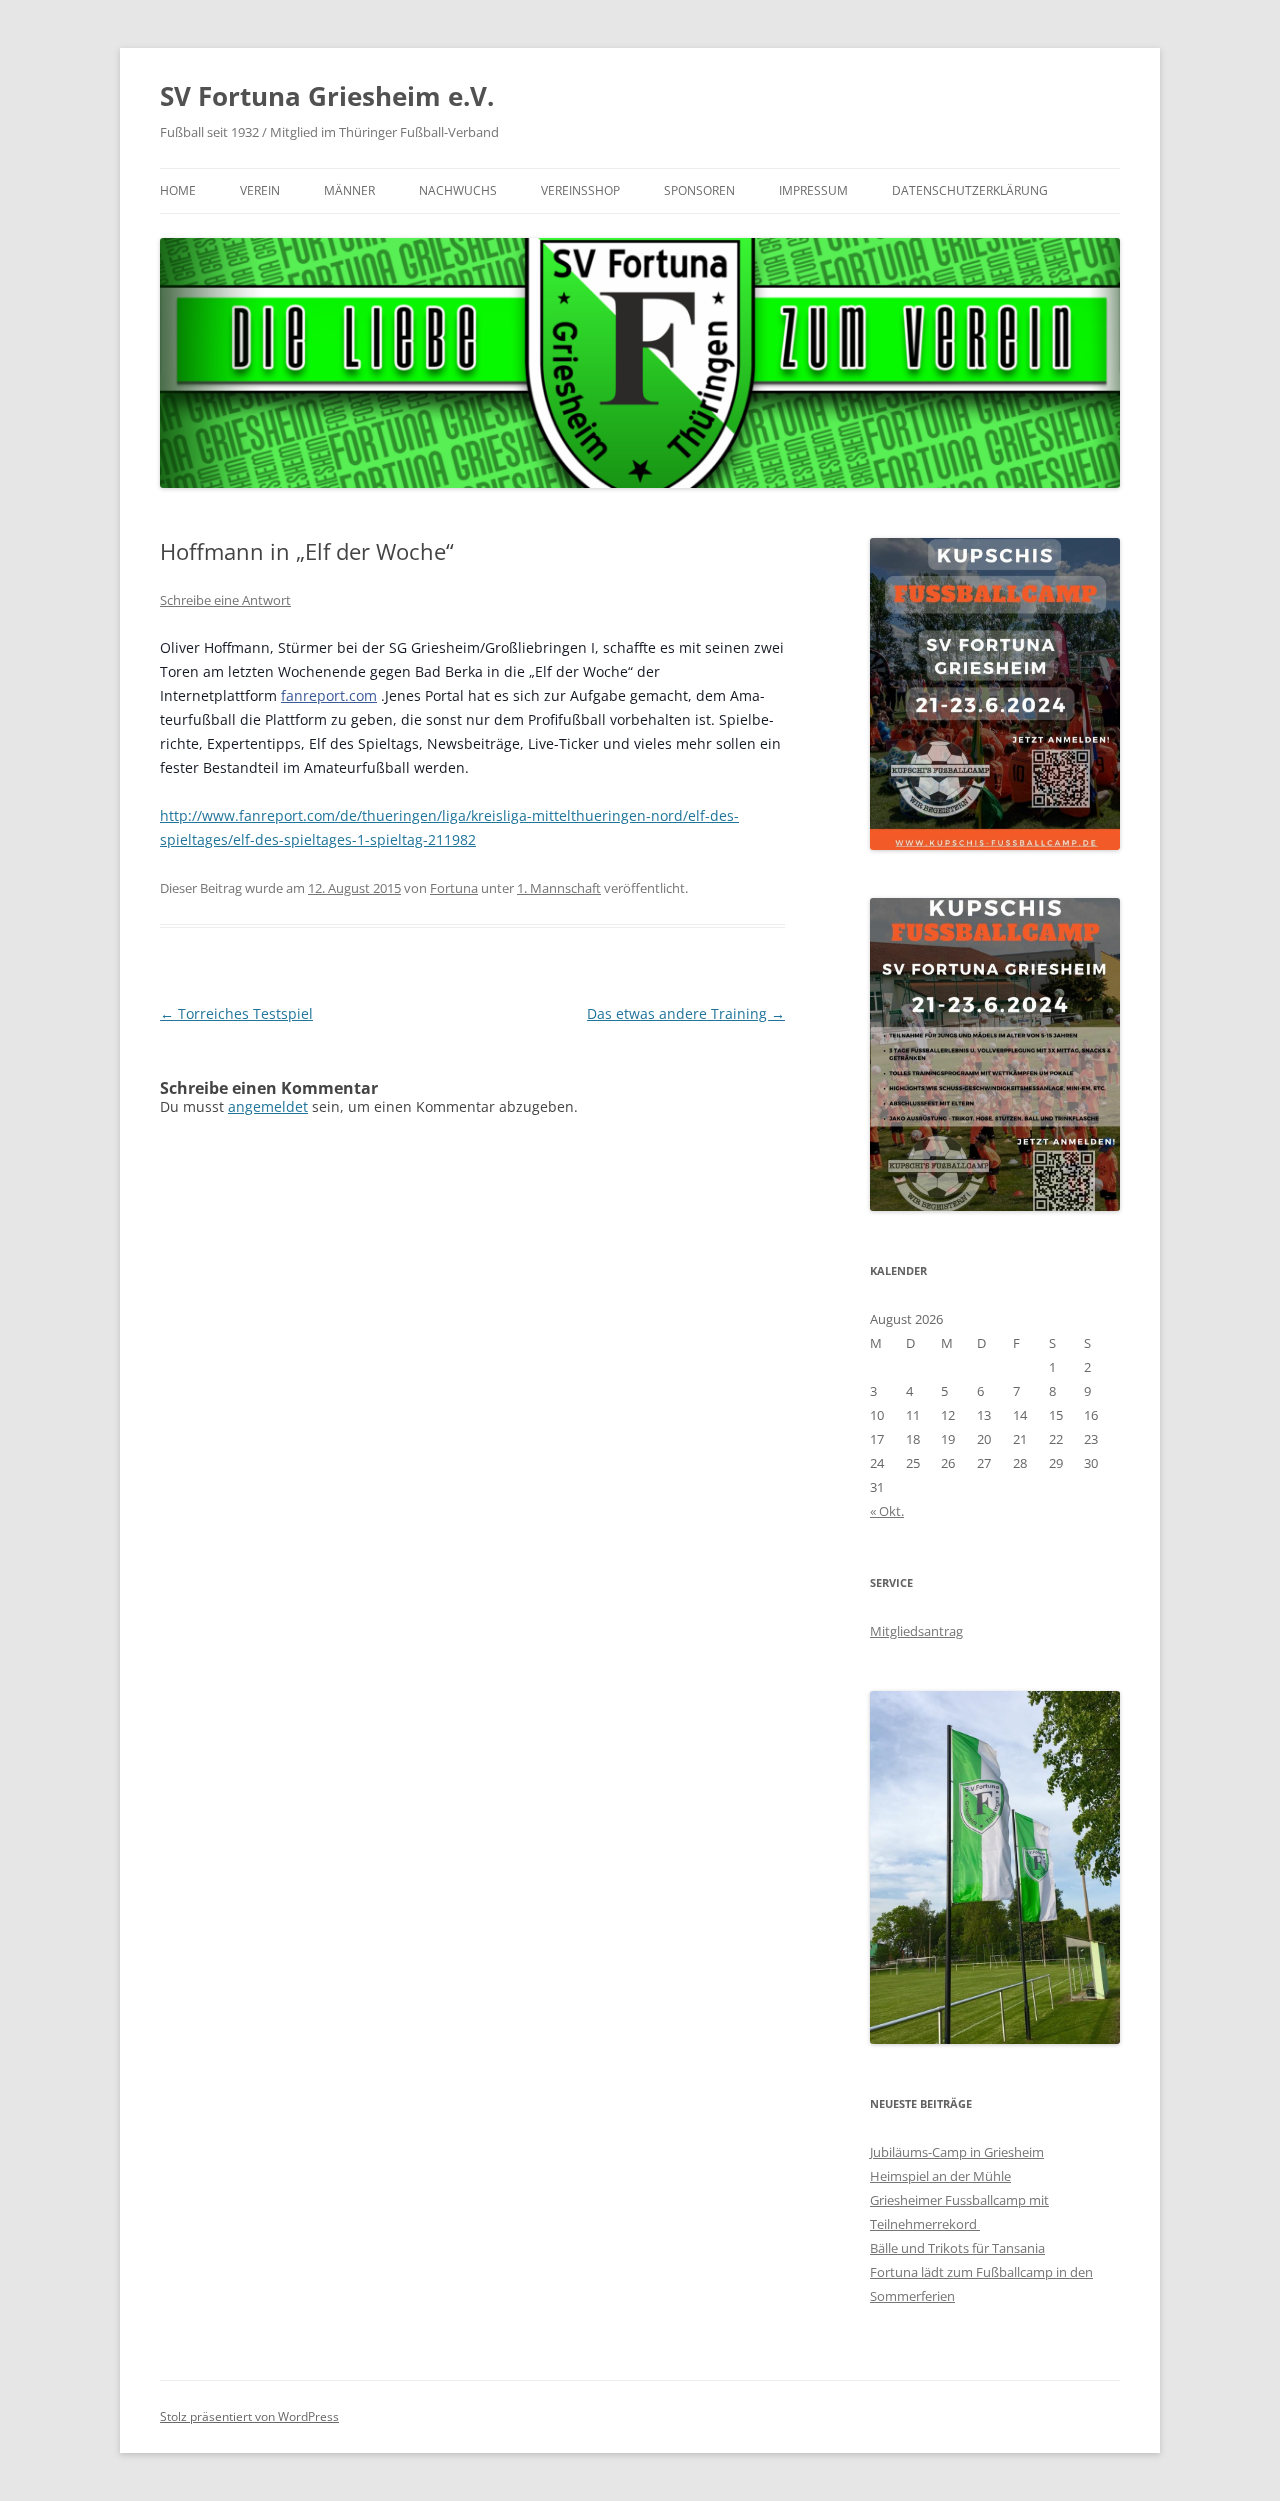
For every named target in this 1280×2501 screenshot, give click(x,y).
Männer (349, 190)
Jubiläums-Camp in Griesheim (957, 2152)
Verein (260, 190)
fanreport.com (329, 695)
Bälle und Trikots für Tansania (957, 2248)
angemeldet (268, 1106)
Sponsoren (699, 190)
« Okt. (887, 1511)
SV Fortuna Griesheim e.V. (327, 96)
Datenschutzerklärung (970, 190)
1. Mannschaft (559, 888)
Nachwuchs (458, 190)
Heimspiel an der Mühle (940, 2176)
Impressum (813, 190)
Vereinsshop (580, 190)
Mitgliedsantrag (916, 1631)
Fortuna (454, 888)
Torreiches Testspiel (236, 1013)
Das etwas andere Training (686, 1013)
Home (178, 190)
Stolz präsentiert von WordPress (249, 2416)
